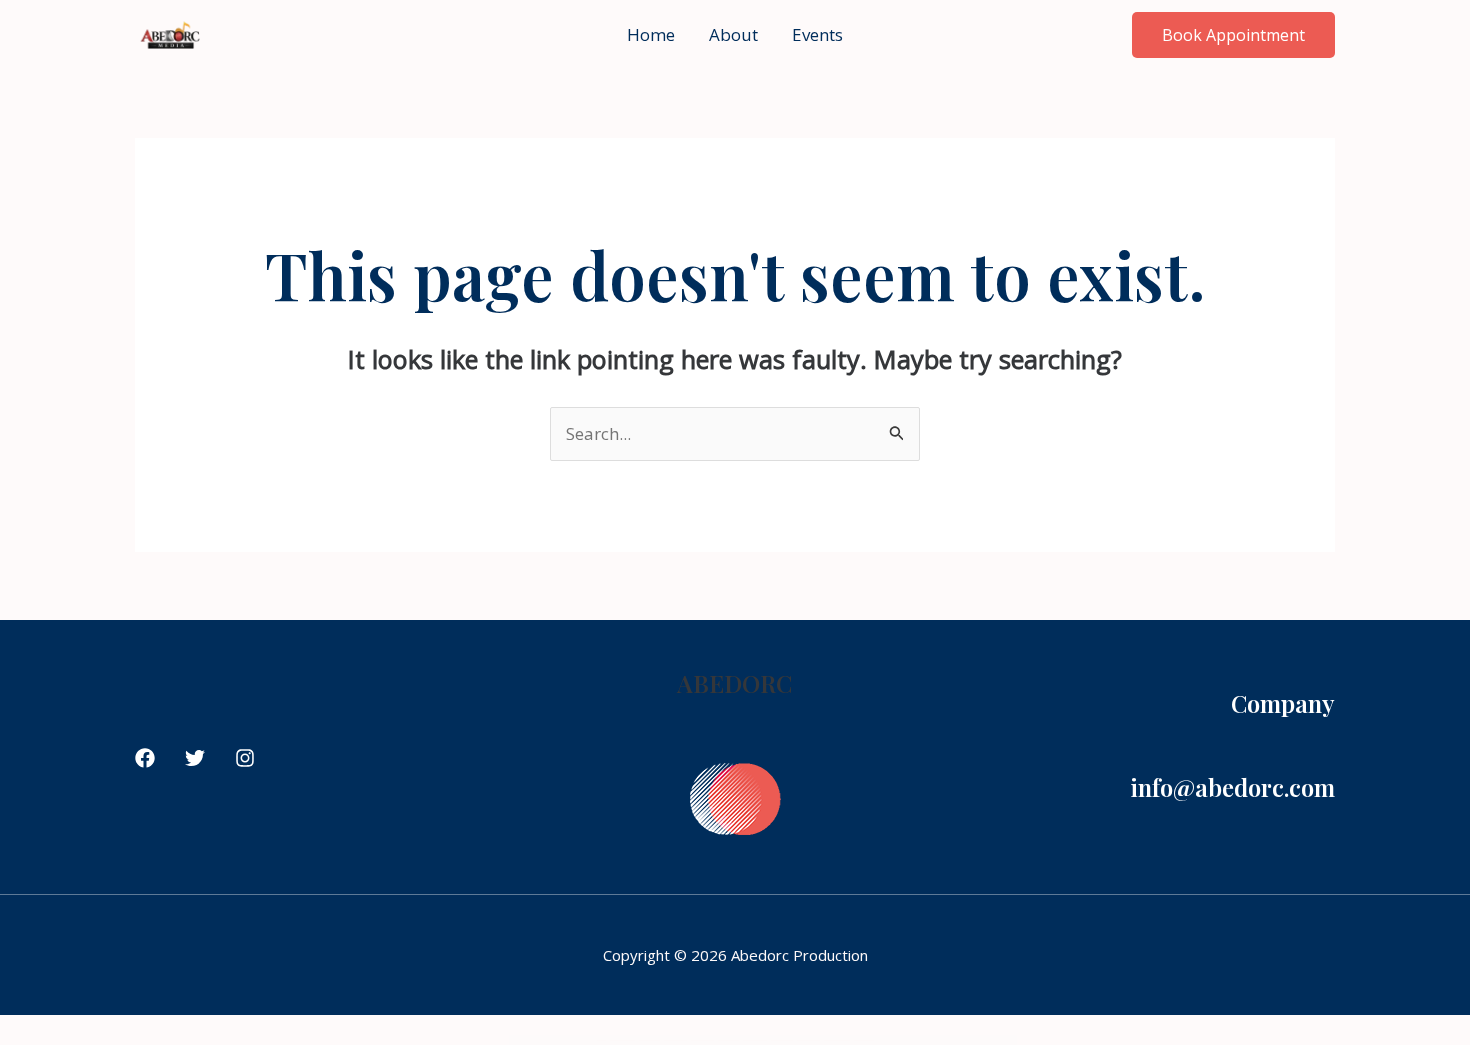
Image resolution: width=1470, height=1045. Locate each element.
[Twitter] (195, 758)
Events (817, 34)
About (733, 34)
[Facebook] (145, 758)
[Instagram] (245, 758)
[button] (1233, 35)
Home (651, 34)
